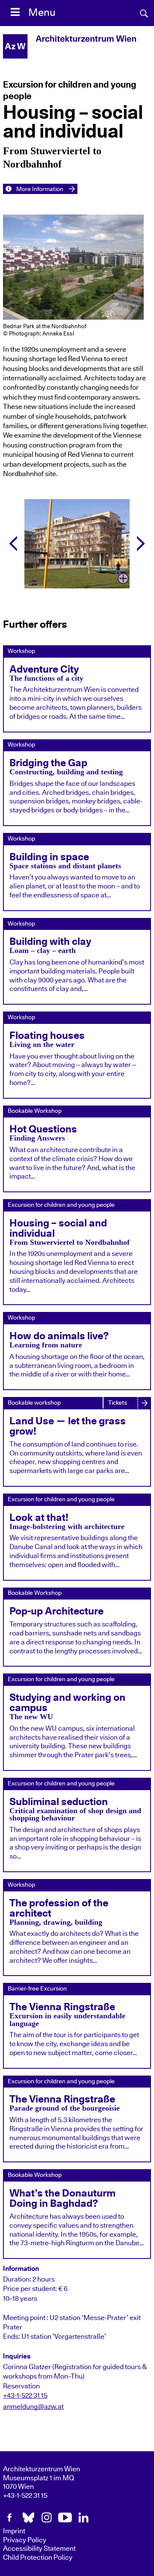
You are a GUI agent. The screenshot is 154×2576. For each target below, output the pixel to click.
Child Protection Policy (38, 2558)
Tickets (118, 1403)
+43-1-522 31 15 (25, 2396)
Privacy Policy (25, 2540)
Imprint (14, 2531)
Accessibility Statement (39, 2549)
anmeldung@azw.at (33, 2407)
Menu (42, 13)
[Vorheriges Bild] (13, 544)
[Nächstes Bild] (141, 544)
